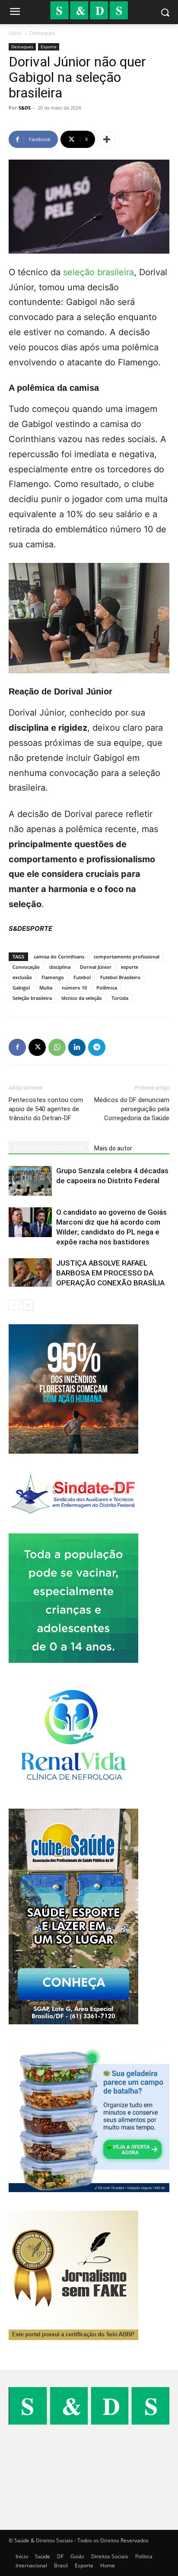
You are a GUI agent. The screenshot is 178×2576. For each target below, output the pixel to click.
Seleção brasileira (32, 998)
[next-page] (28, 1305)
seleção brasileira (99, 272)
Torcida (120, 998)
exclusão (22, 977)
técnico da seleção (82, 998)
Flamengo (53, 977)
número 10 (74, 988)
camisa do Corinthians (59, 957)
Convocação (26, 967)
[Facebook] (17, 1047)
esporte (130, 967)
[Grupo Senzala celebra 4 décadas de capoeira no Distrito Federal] (30, 1181)
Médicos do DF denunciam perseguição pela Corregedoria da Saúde (132, 1109)
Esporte (49, 47)
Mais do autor (113, 1148)
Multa (46, 988)
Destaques (42, 33)
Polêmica (107, 988)
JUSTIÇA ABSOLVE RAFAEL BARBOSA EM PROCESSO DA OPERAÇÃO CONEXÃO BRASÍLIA (110, 1273)
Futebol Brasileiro (120, 977)
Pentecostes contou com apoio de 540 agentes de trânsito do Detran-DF (46, 1109)
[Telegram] (97, 1047)
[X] (37, 1047)
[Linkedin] (77, 1047)
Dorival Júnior (96, 967)
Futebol (82, 977)
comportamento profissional (127, 957)
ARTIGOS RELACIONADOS (49, 1148)
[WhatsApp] (57, 1047)
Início (15, 33)
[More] (107, 139)
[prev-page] (14, 1305)
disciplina (60, 967)
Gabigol (21, 988)
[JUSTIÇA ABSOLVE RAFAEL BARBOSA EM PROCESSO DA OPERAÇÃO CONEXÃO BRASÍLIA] (30, 1272)
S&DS (25, 108)
